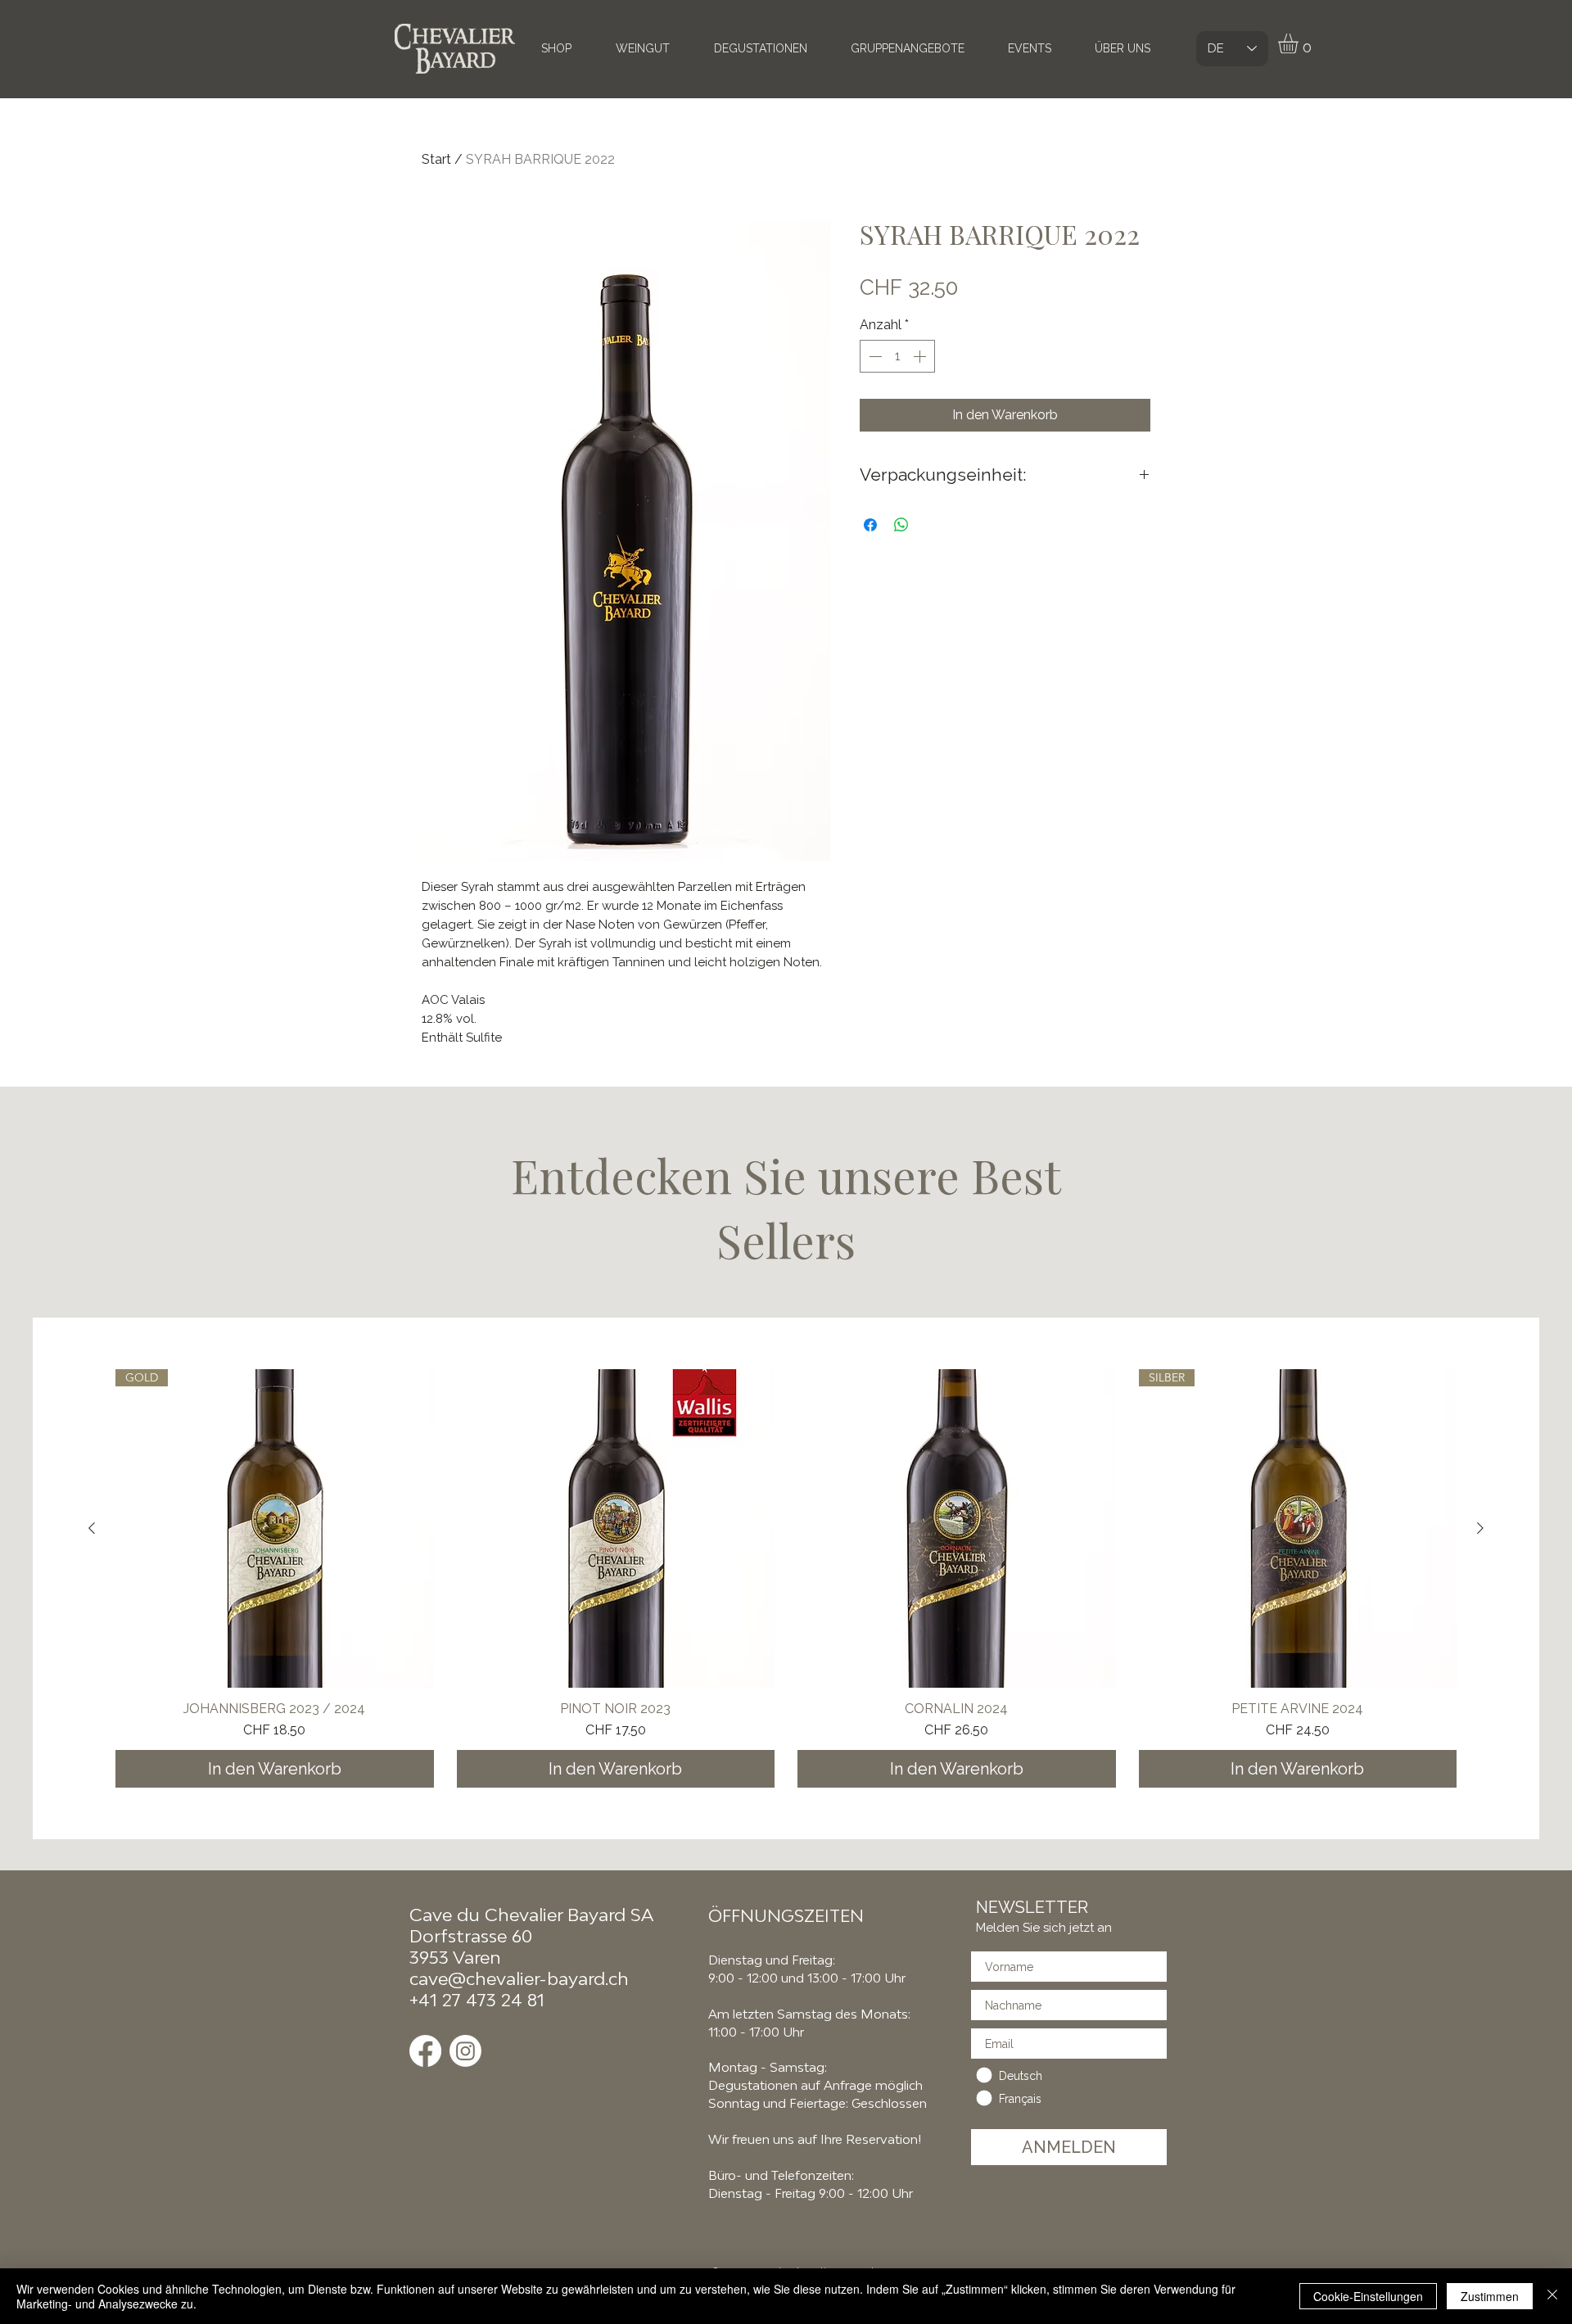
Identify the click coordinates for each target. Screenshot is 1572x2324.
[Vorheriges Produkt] (92, 1528)
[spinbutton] (897, 356)
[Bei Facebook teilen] (870, 525)
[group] (786, 1578)
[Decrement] (874, 356)
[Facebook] (425, 2051)
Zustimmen (1490, 2296)
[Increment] (921, 356)
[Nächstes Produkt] (1480, 1528)
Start (436, 159)
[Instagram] (465, 2051)
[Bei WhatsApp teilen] (901, 525)
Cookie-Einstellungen (1368, 2296)
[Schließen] (1552, 2296)
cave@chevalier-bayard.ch (519, 1978)
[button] (1300, 43)
